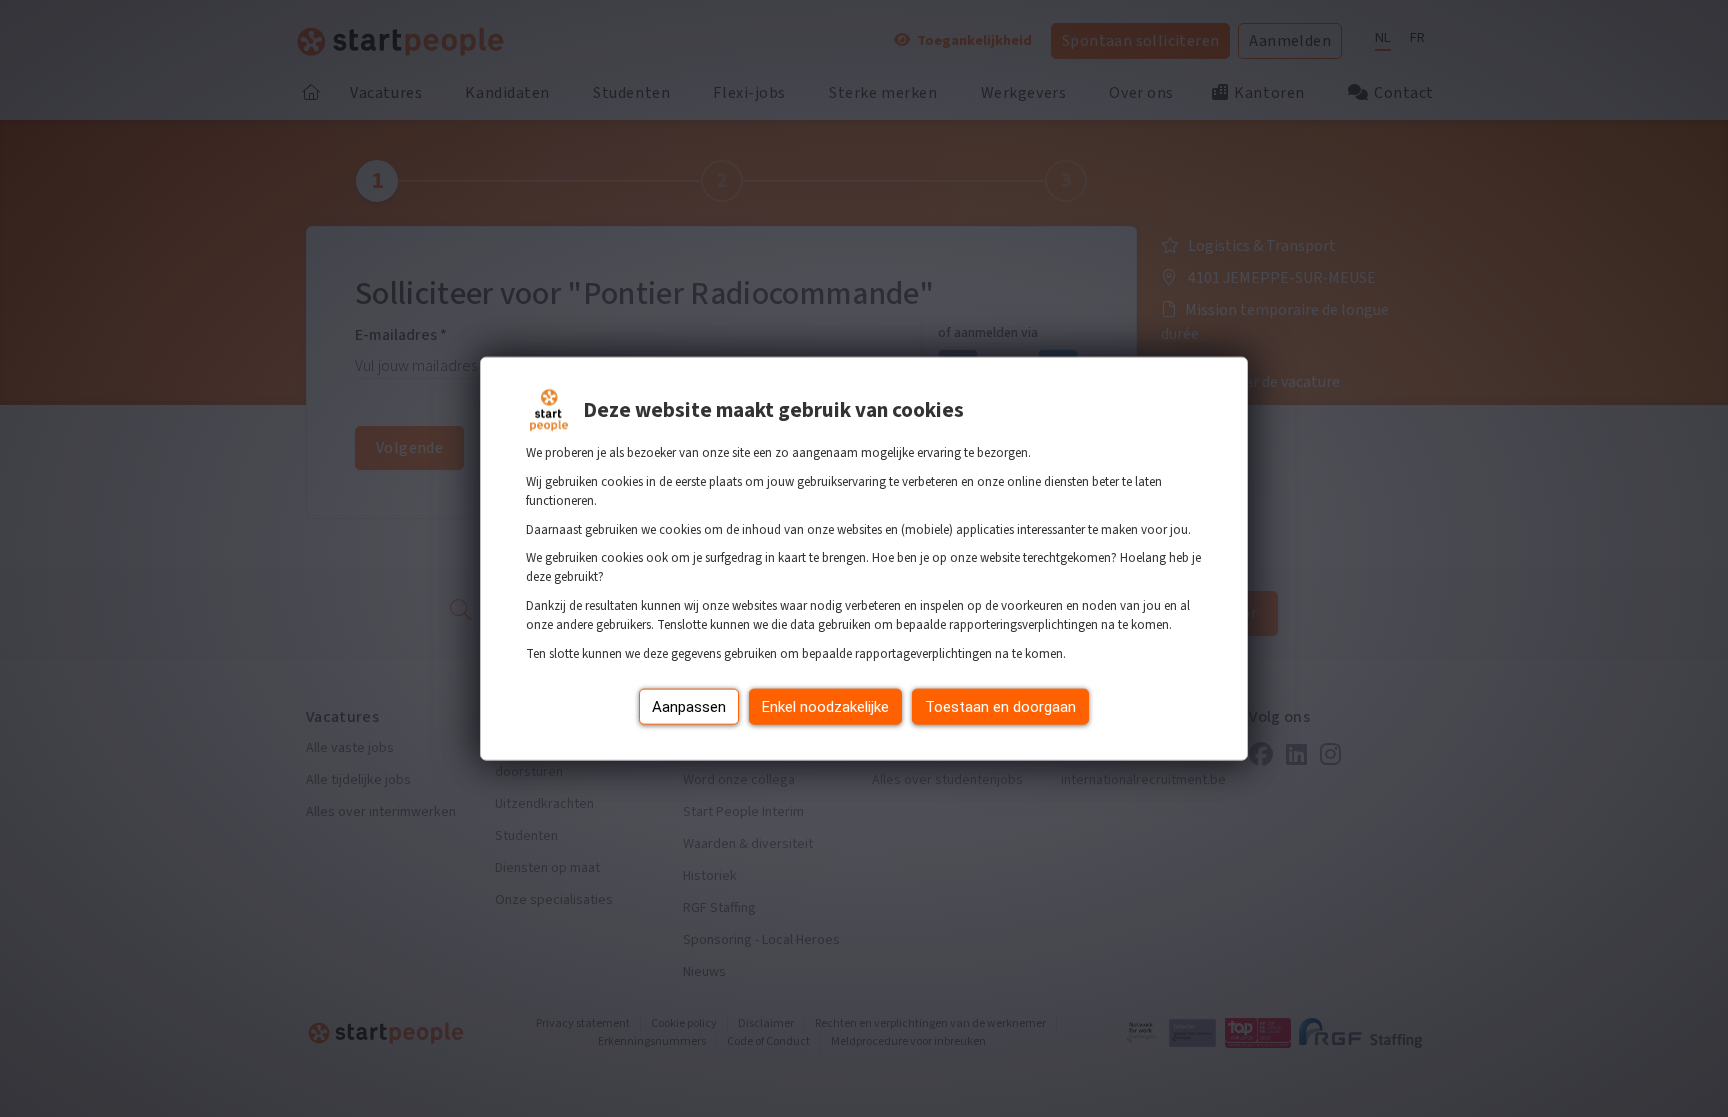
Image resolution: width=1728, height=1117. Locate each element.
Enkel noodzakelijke (825, 706)
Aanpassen (689, 706)
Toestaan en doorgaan (1000, 706)
